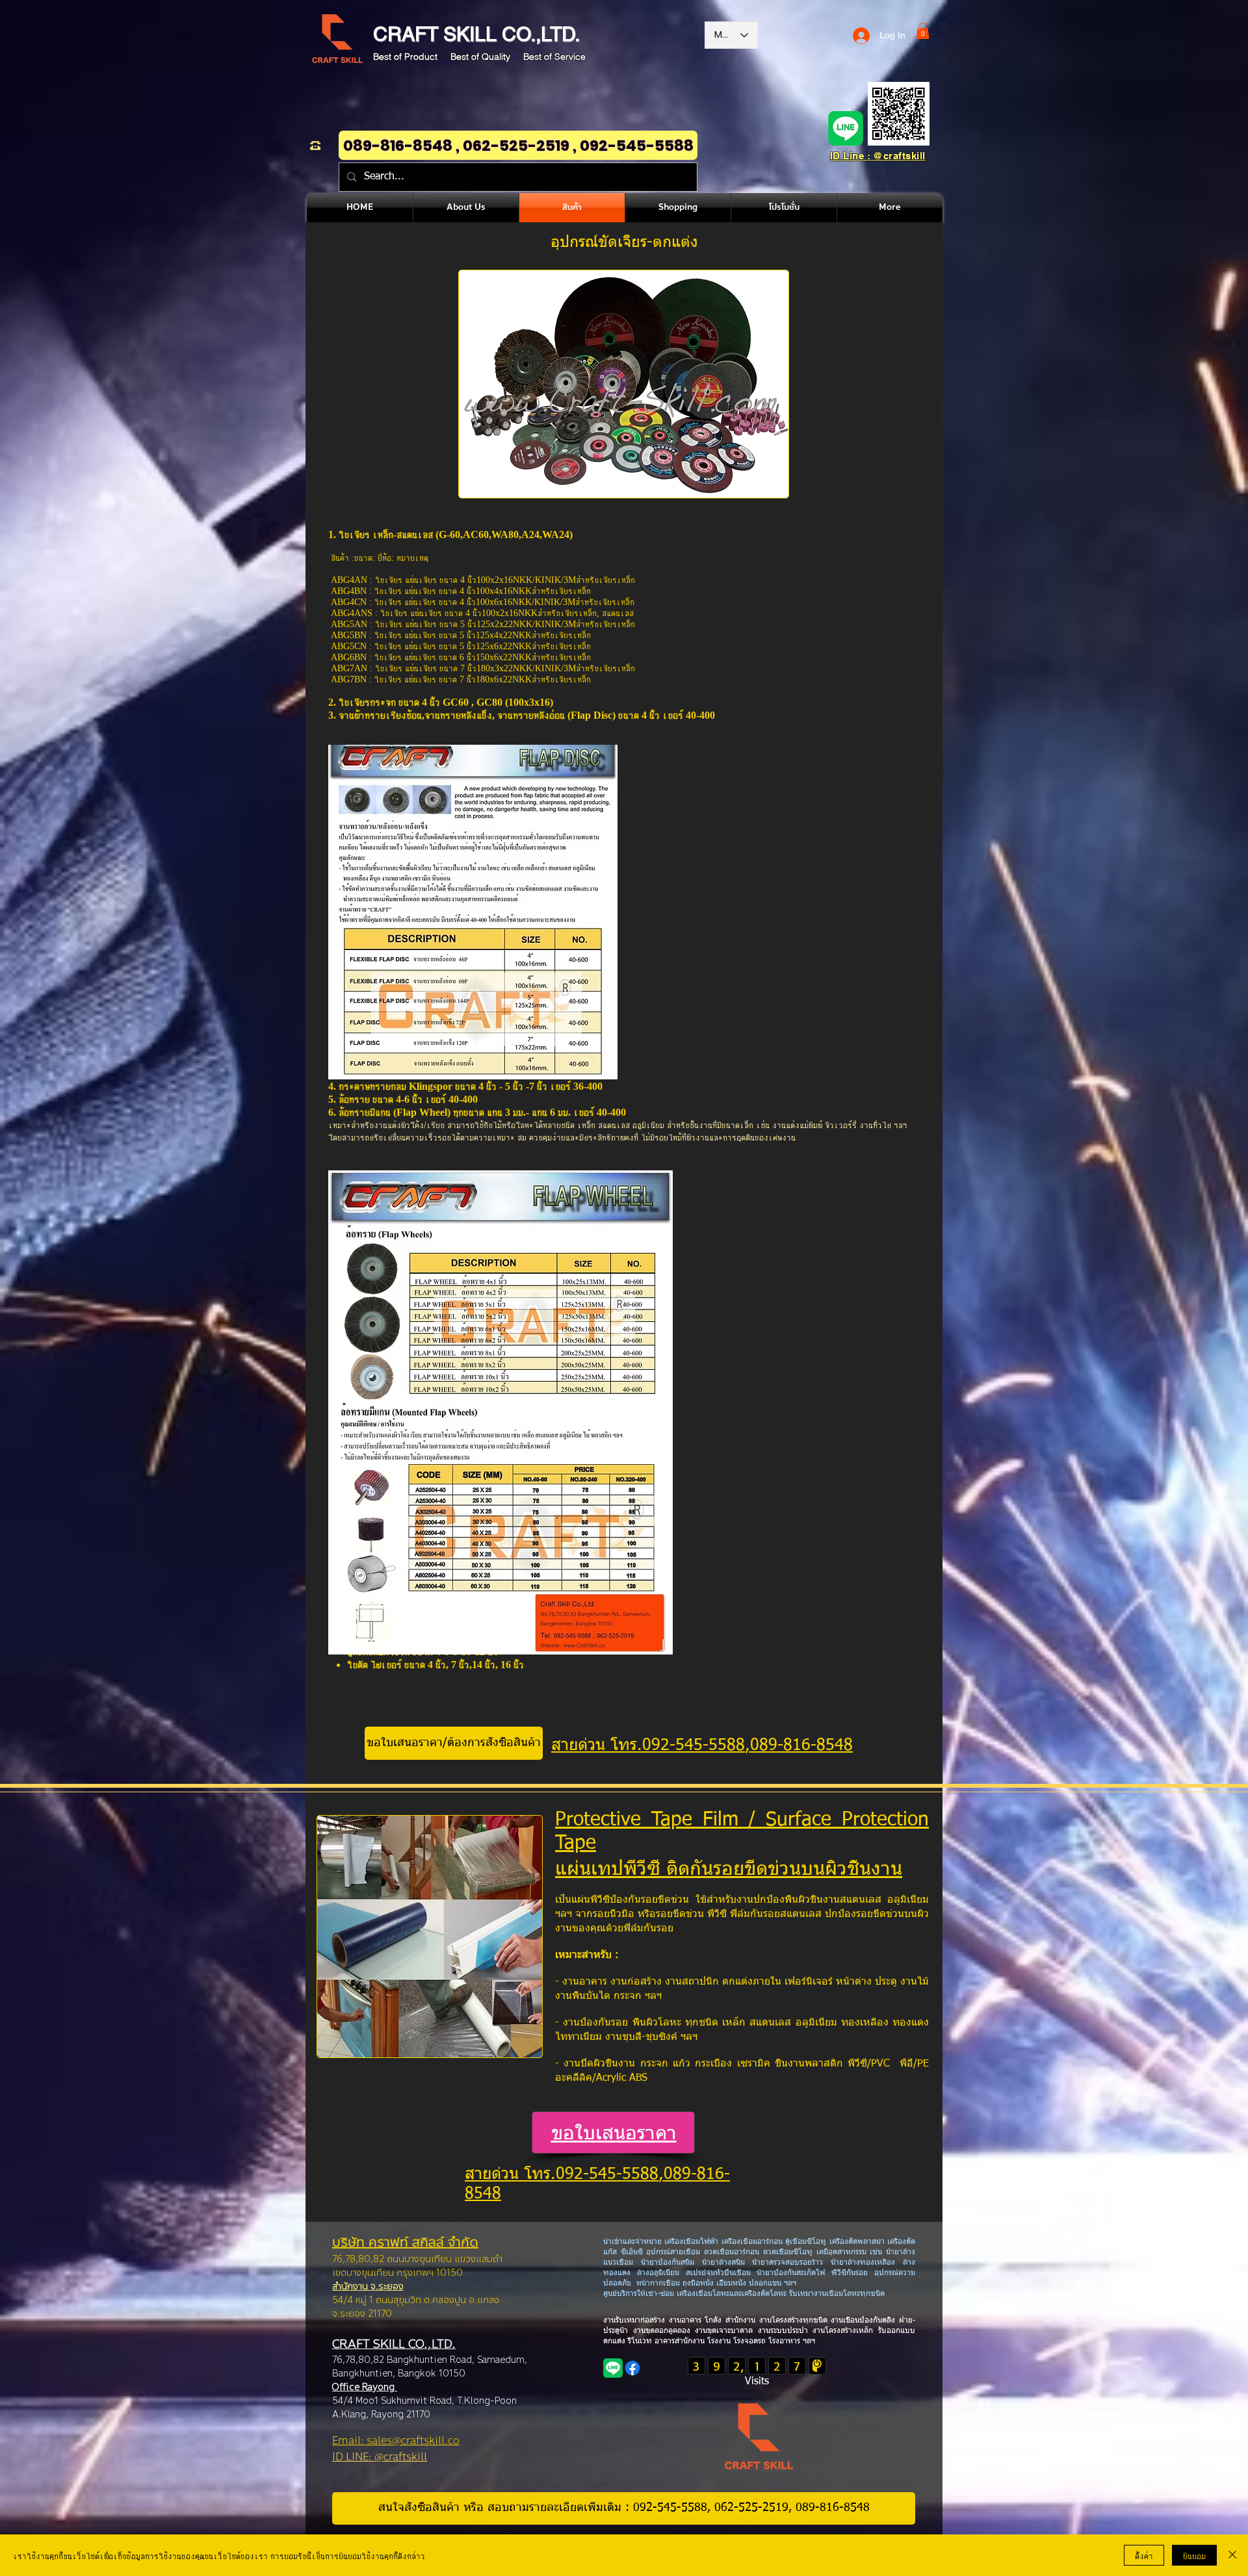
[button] (923, 31)
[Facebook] (632, 2368)
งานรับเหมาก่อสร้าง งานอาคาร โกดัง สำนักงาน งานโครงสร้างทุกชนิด (717, 2321)
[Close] (1232, 2555)
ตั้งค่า (1144, 2555)
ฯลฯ (808, 2341)
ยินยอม (1194, 2555)
